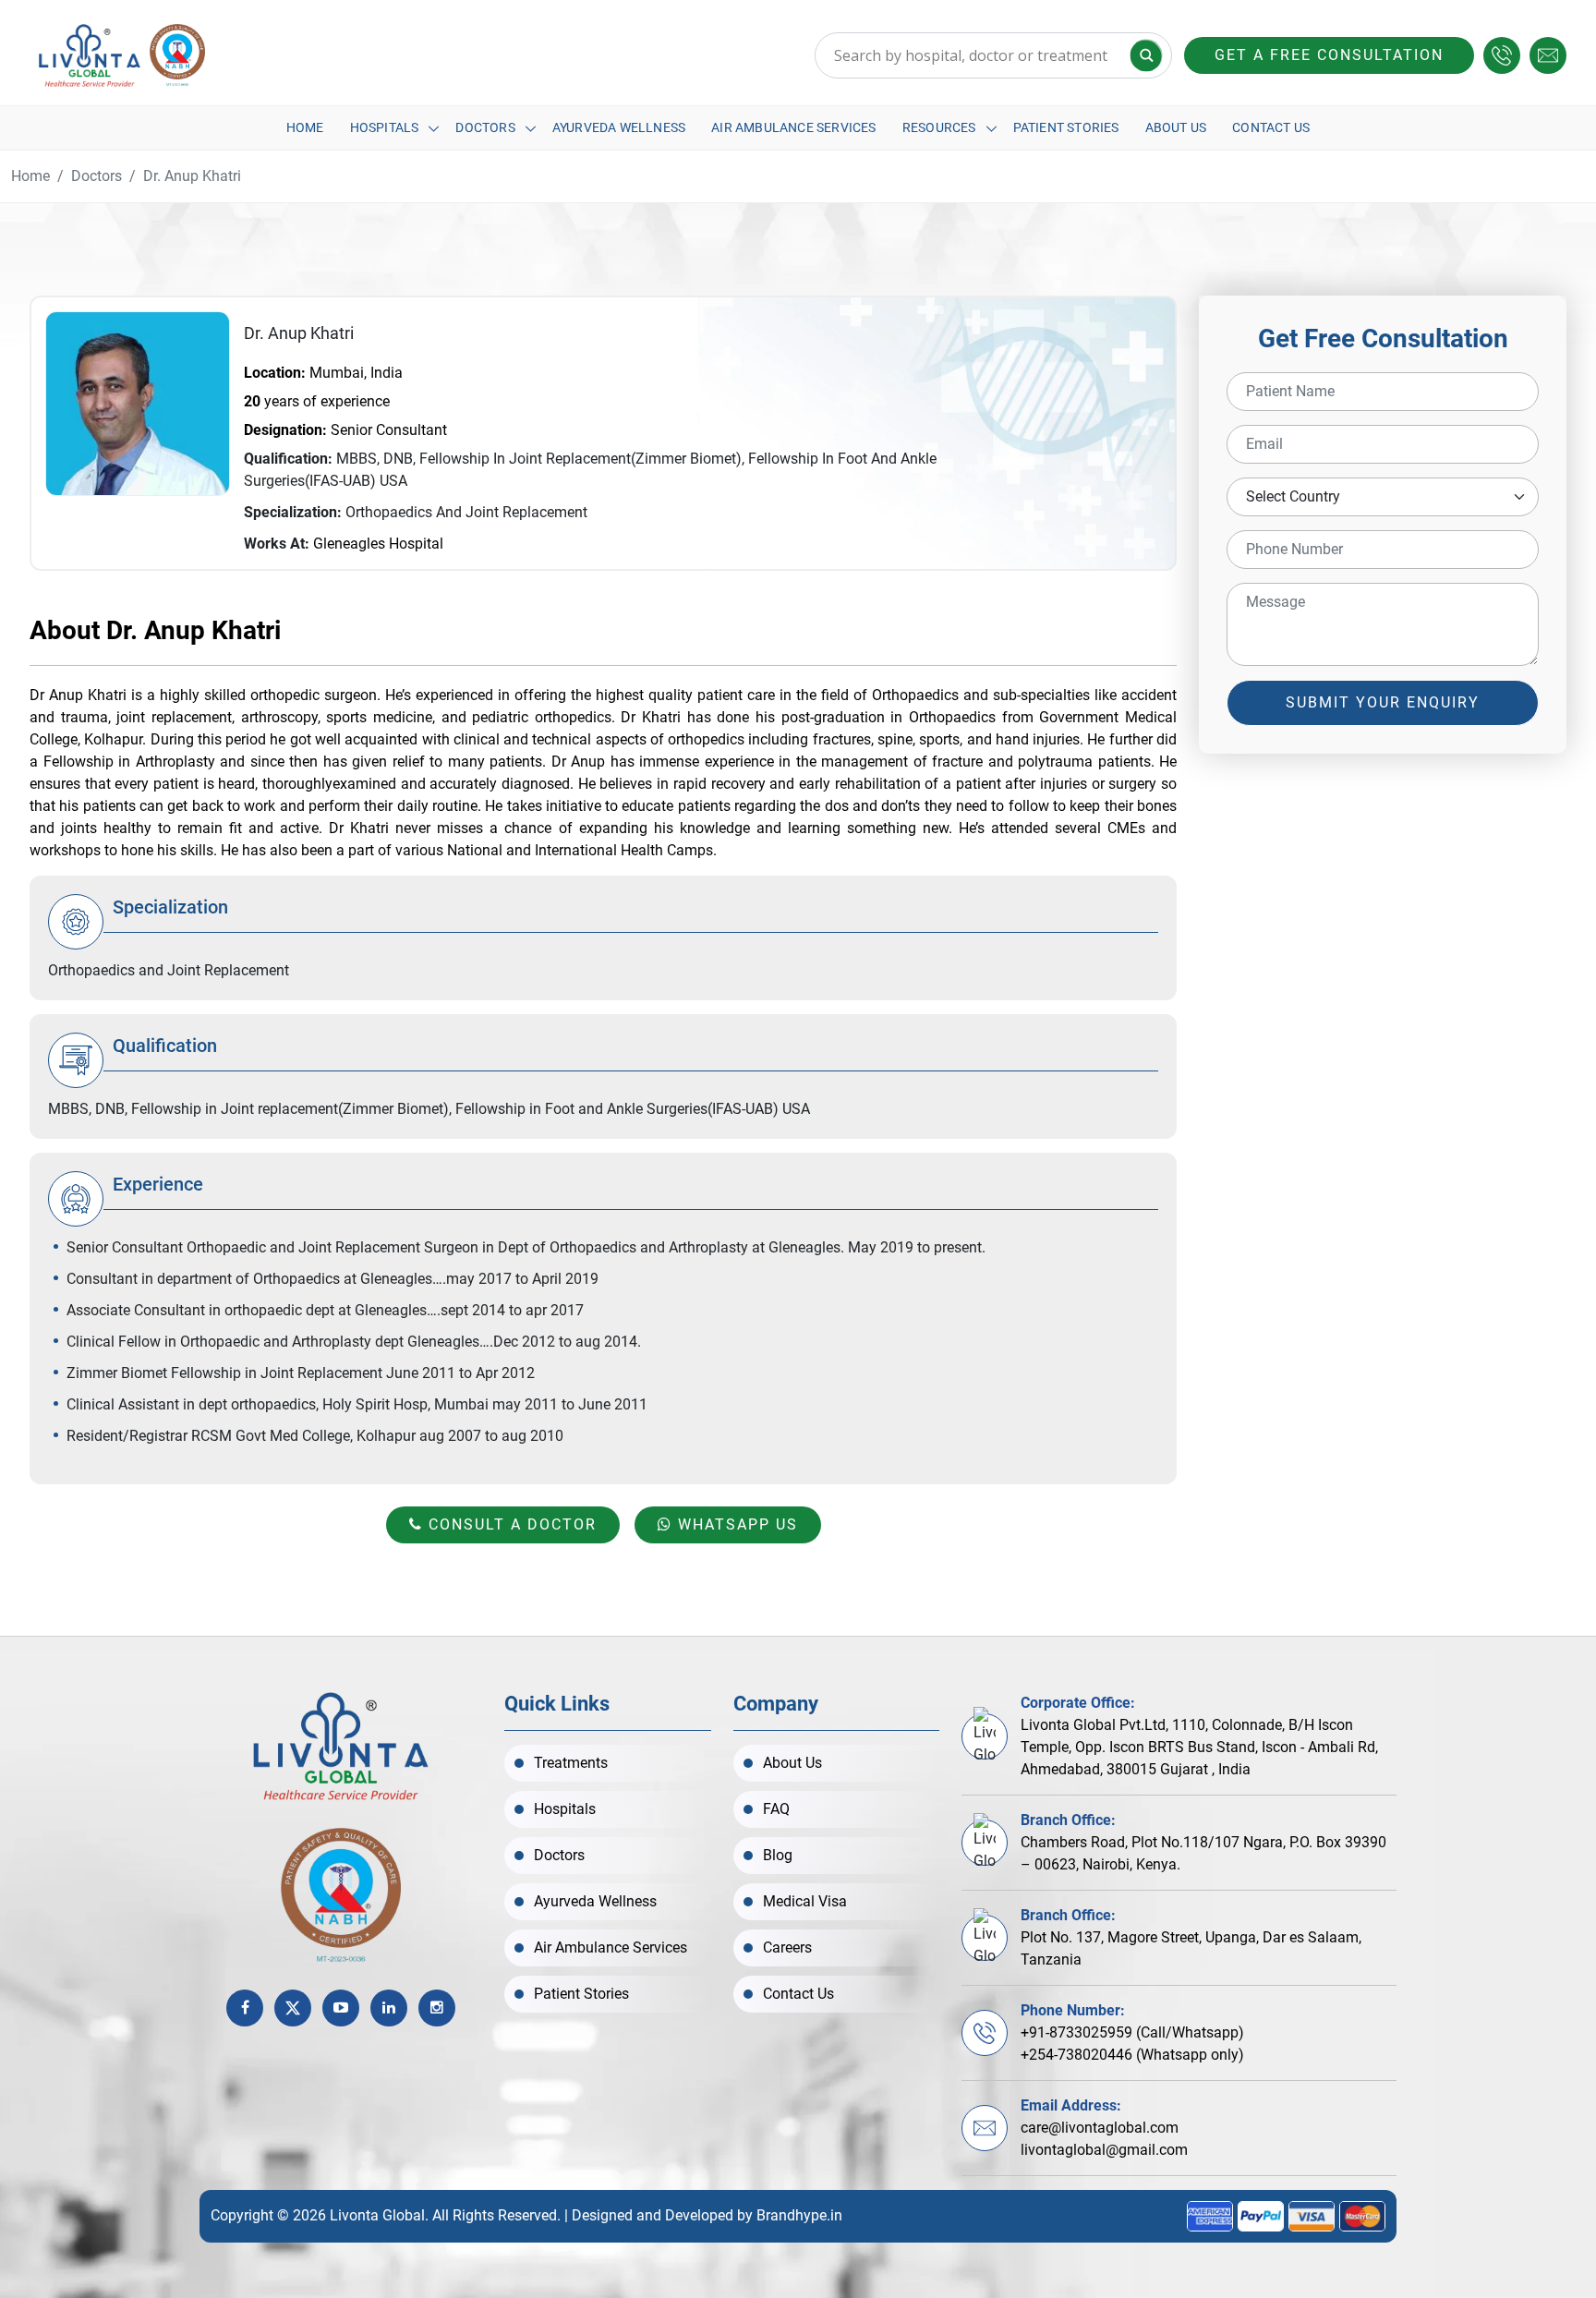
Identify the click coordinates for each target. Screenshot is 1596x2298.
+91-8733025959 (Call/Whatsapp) (1132, 2032)
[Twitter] (293, 2008)
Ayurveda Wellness (619, 127)
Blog (778, 1855)
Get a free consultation (1329, 55)
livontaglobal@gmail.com (1104, 2150)
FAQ (776, 1809)
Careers (787, 1947)
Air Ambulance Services (793, 127)
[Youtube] (341, 2008)
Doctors (485, 127)
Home (305, 127)
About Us (1176, 127)
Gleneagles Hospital (378, 544)
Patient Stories (1066, 127)
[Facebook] (245, 2008)
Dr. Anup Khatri (192, 176)
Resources (939, 127)
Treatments (571, 1763)
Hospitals (385, 127)
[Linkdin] (389, 2008)
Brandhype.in (799, 2215)
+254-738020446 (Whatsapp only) (1132, 2055)
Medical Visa (805, 1901)
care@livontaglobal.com (1100, 2128)
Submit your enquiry (1383, 702)
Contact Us (1271, 127)
